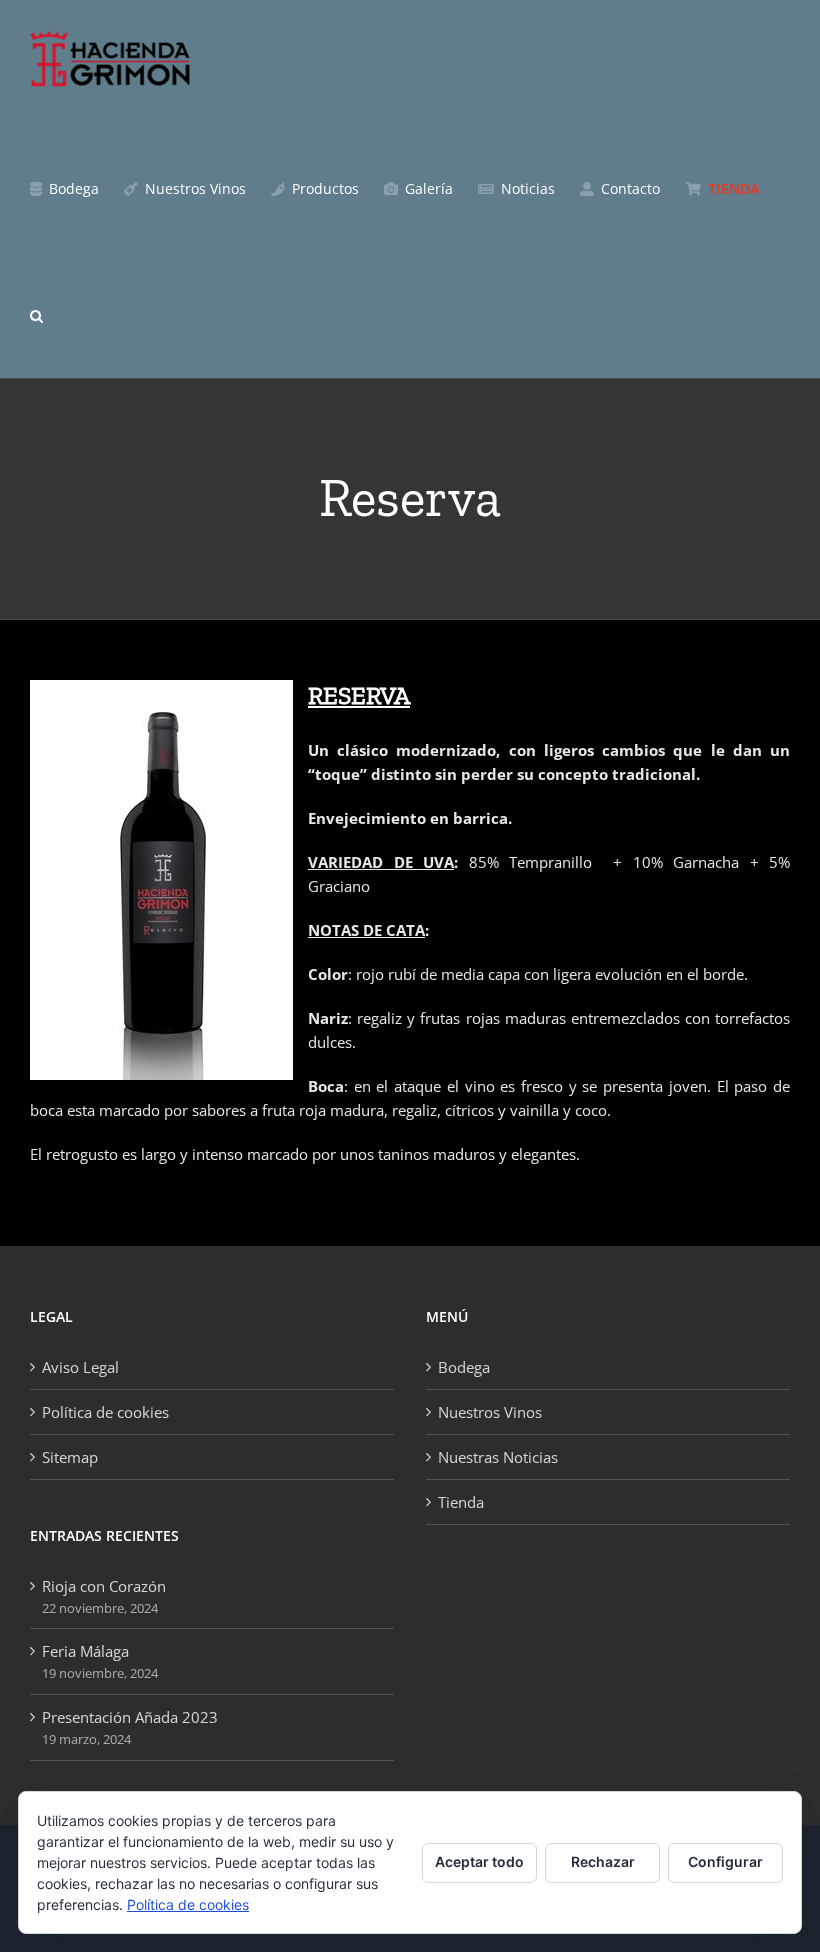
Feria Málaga (85, 1651)
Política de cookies (105, 1412)
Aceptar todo (479, 1861)
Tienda (461, 1502)
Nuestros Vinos (490, 1412)
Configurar (725, 1861)
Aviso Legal (80, 1367)
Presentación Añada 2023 (130, 1717)
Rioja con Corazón (104, 1586)
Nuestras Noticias (498, 1457)
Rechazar (603, 1861)
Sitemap (70, 1457)
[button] (36, 314)
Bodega (464, 1367)
